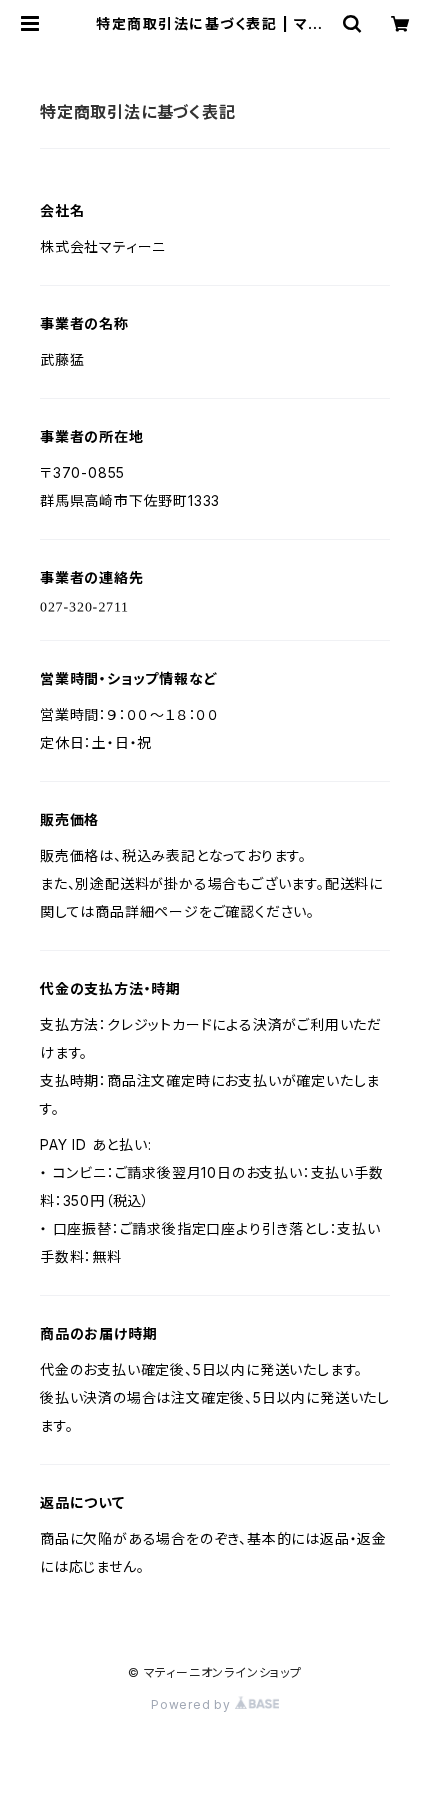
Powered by (193, 1704)
